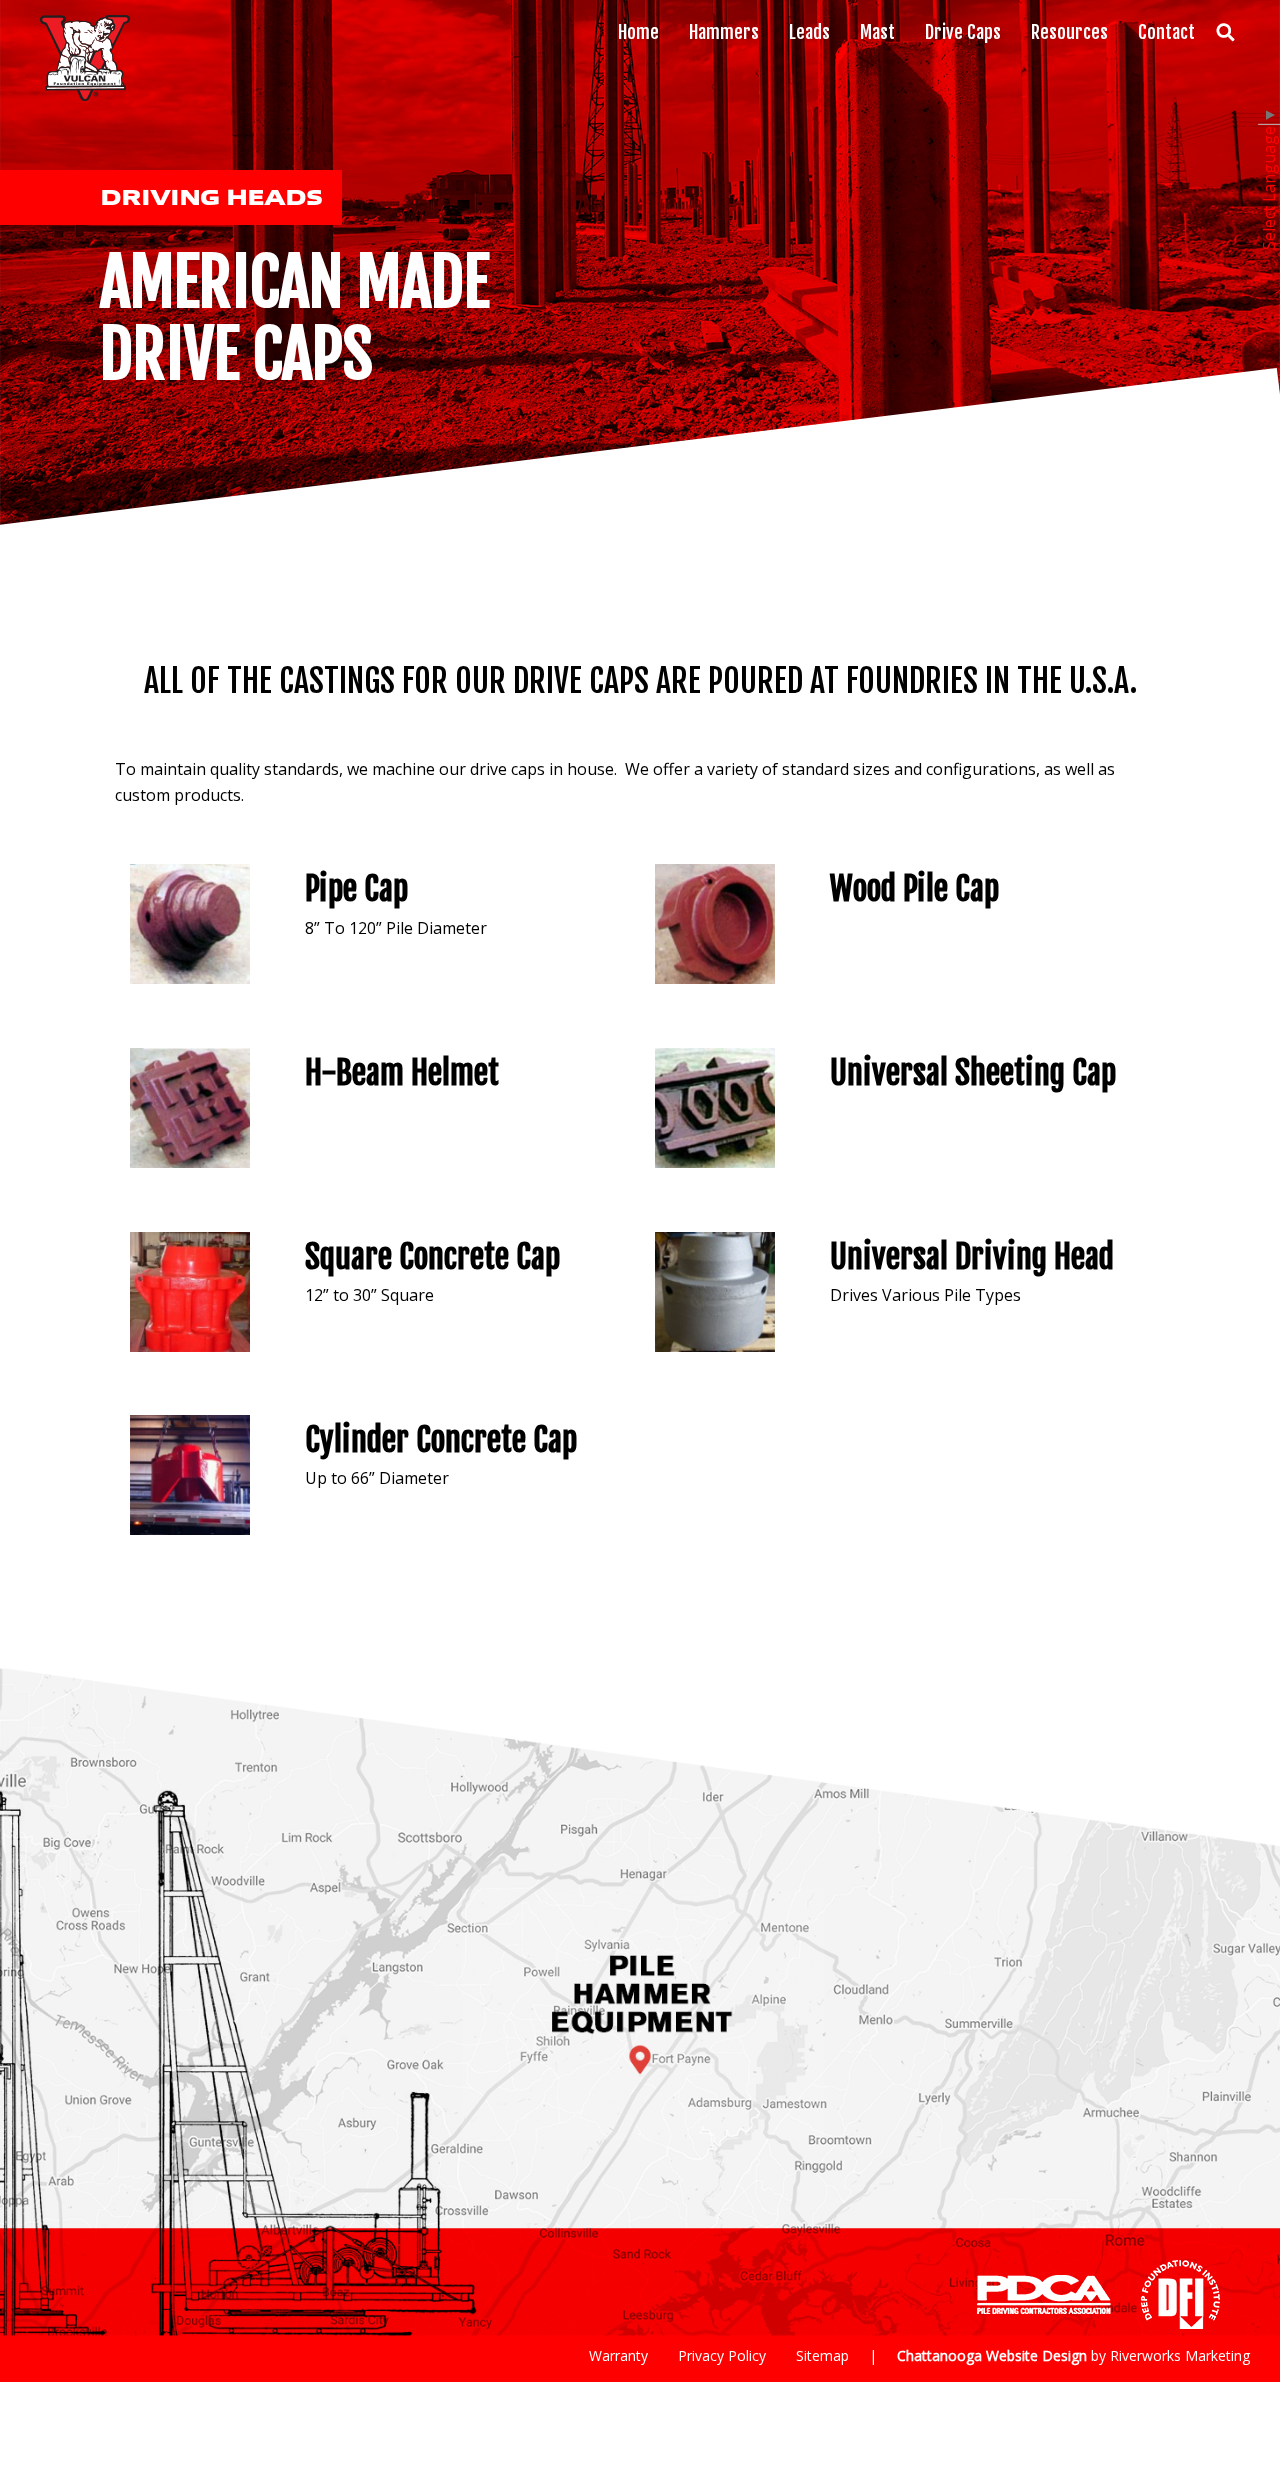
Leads (809, 32)
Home (638, 32)
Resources (1069, 32)
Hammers (724, 32)
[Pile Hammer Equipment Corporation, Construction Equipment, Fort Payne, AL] (871, 2294)
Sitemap (822, 2355)
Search (1225, 32)
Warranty (618, 2355)
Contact (1166, 32)
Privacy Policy (722, 2355)
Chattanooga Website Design (992, 2355)
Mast (877, 32)
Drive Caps (963, 32)
